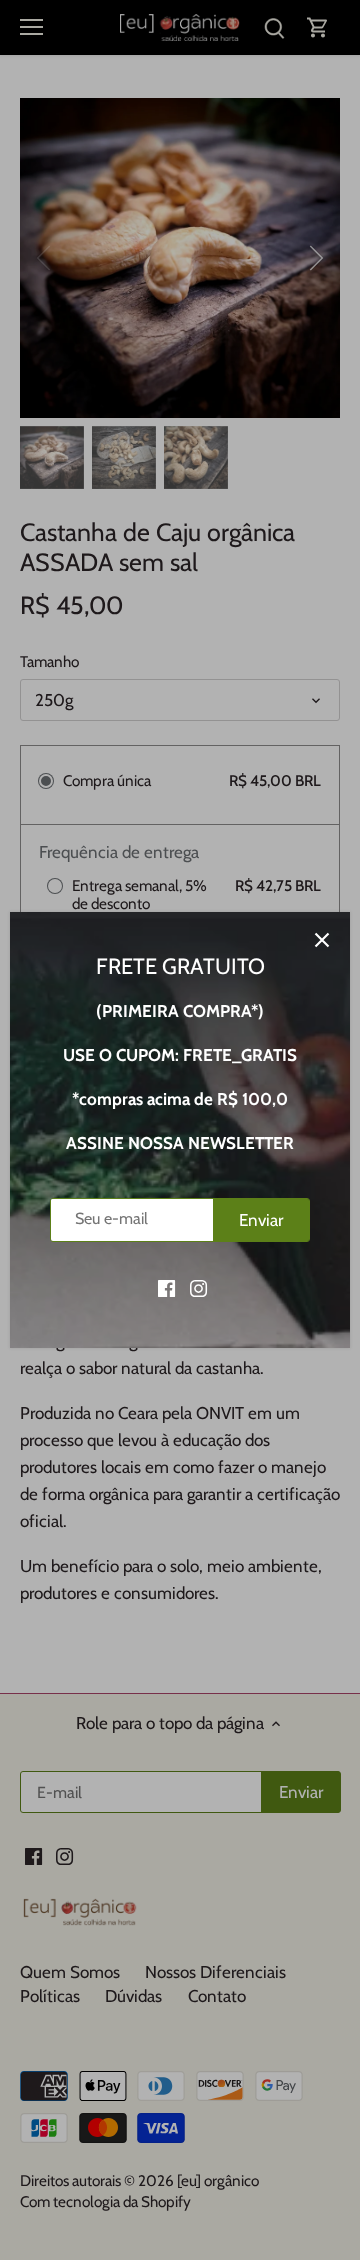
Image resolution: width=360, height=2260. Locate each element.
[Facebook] (166, 1288)
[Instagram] (198, 1288)
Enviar (261, 1220)
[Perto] (322, 940)
